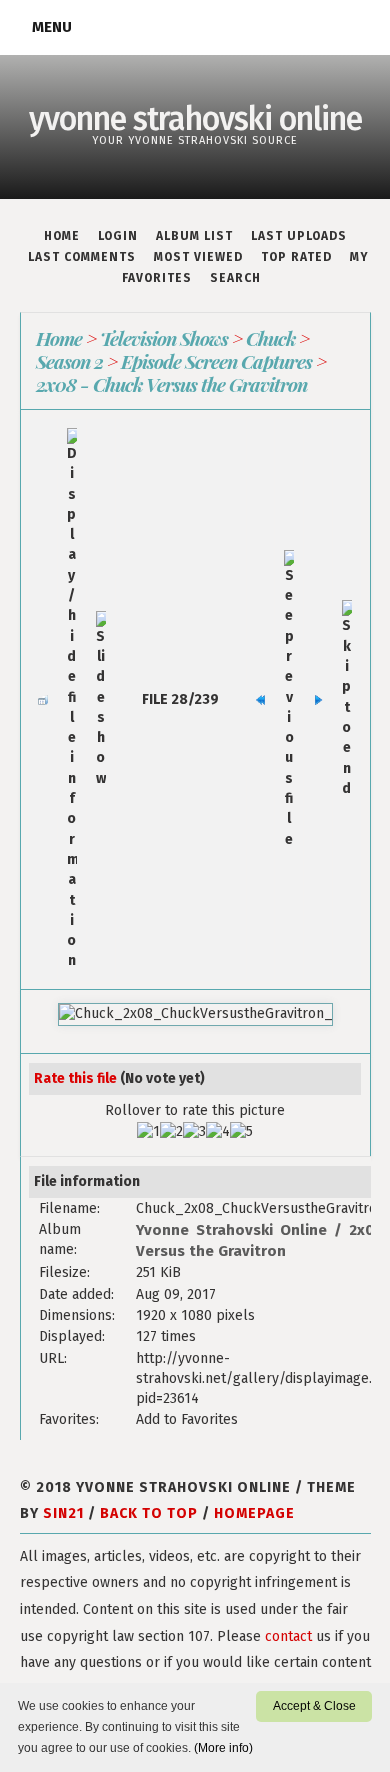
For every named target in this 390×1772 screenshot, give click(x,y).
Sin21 (63, 1513)
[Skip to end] (347, 699)
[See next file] (318, 700)
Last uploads (299, 236)
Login (118, 236)
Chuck (270, 338)
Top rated (296, 257)
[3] (194, 1132)
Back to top (149, 1513)
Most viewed (198, 257)
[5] (241, 1132)
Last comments (82, 257)
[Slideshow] (101, 700)
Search (235, 278)
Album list (194, 236)
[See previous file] (289, 700)
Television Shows (164, 338)
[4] (218, 1132)
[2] (171, 1132)
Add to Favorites (187, 1419)
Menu (52, 27)
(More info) (223, 1748)
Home (62, 236)
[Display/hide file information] (72, 700)
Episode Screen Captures (216, 361)
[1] (148, 1132)
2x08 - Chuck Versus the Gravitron (171, 384)
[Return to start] (261, 700)
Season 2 (69, 361)
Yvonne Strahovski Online (231, 1230)
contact (288, 1636)
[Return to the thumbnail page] (43, 700)
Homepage (254, 1513)
